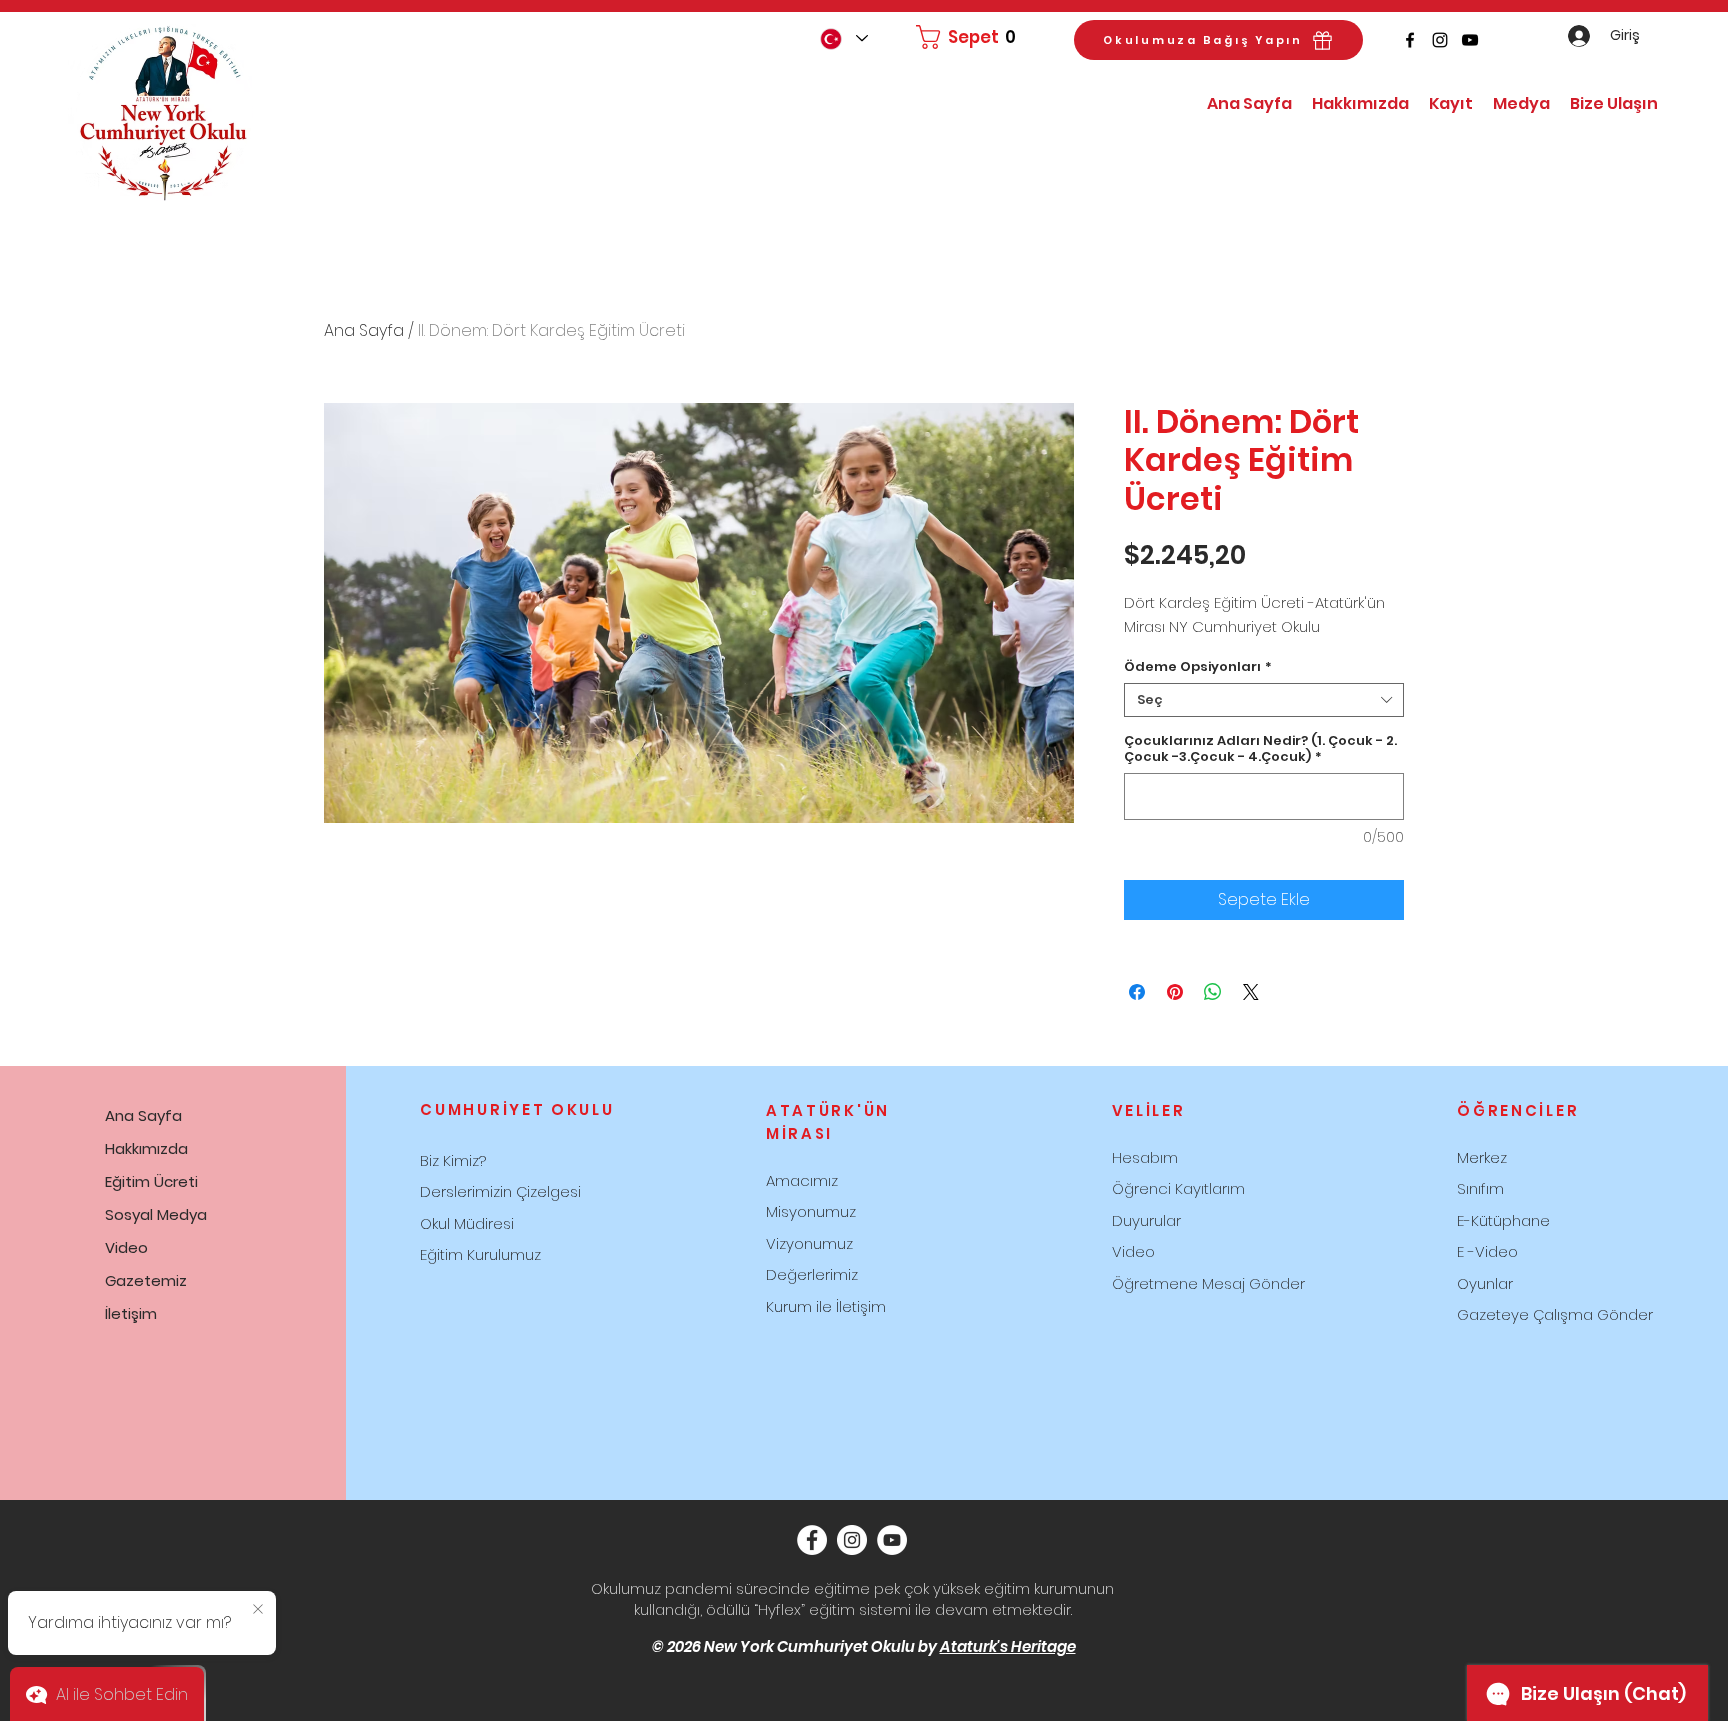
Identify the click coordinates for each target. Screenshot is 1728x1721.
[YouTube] (1470, 40)
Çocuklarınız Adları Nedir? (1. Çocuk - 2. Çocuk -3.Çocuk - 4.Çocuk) (1260, 749)
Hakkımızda (146, 1148)
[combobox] (1264, 700)
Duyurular (1146, 1220)
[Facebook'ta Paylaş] (1137, 992)
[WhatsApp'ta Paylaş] (1213, 992)
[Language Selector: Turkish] (843, 38)
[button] (972, 37)
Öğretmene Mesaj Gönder (1208, 1283)
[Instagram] (1440, 40)
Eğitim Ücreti (151, 1181)
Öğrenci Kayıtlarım (1178, 1188)
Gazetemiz (146, 1280)
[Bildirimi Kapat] (258, 1610)
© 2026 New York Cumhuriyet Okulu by (864, 1646)
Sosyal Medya (156, 1214)
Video (126, 1247)
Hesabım (1145, 1157)
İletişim (131, 1313)
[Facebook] (1410, 40)
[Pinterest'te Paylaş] (1175, 992)
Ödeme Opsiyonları (1198, 667)
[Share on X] (1251, 992)
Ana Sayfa (364, 330)
